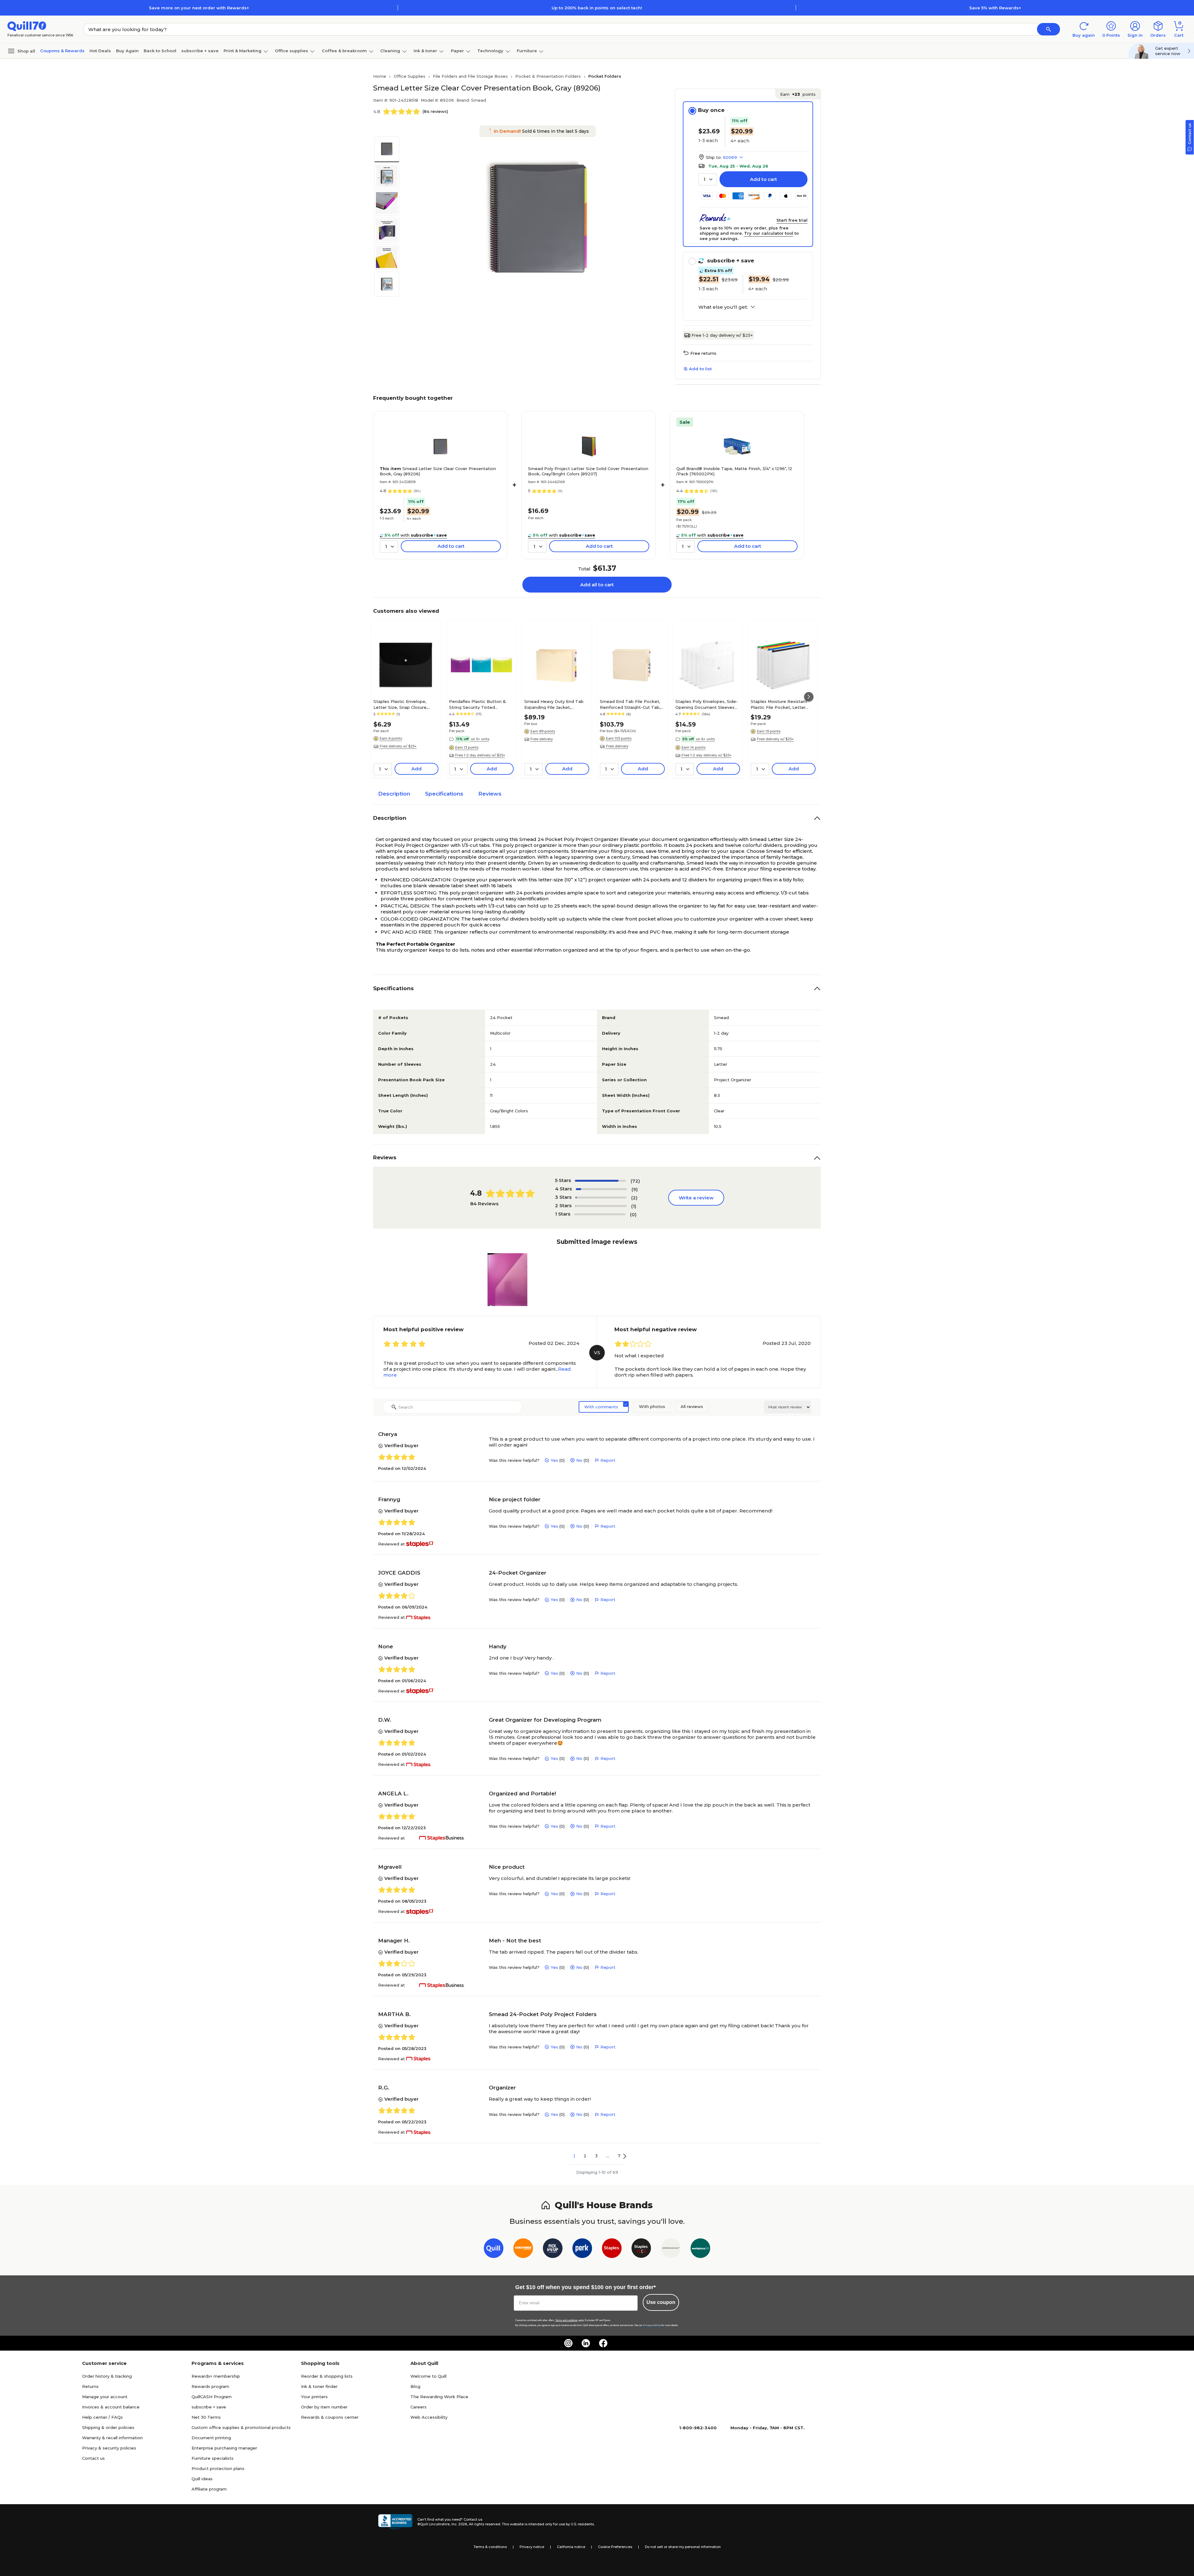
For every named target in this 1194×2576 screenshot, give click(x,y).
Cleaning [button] (390, 51)
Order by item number (324, 2407)
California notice (571, 2547)
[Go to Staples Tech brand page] (641, 2249)
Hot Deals (100, 51)
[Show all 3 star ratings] (601, 1198)
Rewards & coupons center (330, 2417)
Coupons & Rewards (62, 51)
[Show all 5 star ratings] (600, 1181)
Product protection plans (218, 2468)
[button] (1048, 29)
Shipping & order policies (108, 2427)
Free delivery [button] (542, 739)
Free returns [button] (703, 353)
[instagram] (568, 2343)
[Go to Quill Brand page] (494, 2249)
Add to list (700, 369)
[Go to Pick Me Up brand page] (553, 2249)
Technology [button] (490, 51)
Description (394, 794)
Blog (415, 2386)
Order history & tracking (107, 2376)
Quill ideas (202, 2479)
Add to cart (764, 179)
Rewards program (210, 2386)
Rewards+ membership (216, 2376)
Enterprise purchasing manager (224, 2448)
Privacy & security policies (109, 2448)
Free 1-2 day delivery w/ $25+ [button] (480, 755)
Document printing (211, 2438)
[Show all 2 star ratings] (601, 1206)
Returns (90, 2386)
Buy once (711, 110)
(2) (634, 1198)
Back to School (160, 51)
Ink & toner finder (319, 2386)
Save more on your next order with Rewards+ (199, 8)
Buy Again (127, 51)
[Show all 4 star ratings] (601, 1189)
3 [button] (596, 2156)
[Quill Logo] (27, 26)
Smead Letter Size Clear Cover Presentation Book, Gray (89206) (438, 471)
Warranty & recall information (112, 2438)
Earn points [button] (798, 94)
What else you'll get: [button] (723, 307)
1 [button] (574, 2156)
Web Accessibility (429, 2417)
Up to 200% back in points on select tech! (597, 8)
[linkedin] (586, 2343)
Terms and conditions (567, 2320)
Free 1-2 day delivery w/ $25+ (722, 335)
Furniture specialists (213, 2458)
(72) (635, 1181)
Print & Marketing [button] (243, 51)
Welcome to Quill (428, 2376)
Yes (554, 1460)
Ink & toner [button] (425, 51)
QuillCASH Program (212, 2397)
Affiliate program (209, 2489)
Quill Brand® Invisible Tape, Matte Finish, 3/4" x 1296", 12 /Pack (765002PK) (734, 471)
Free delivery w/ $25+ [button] (398, 746)
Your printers (314, 2397)
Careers (419, 2407)
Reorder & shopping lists (327, 2376)
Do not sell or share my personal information (683, 2547)
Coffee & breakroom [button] (344, 51)
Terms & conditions (490, 2547)
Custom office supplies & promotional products (241, 2427)
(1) (634, 1206)
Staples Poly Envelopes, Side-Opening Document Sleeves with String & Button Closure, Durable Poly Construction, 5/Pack (707, 704)
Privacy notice (532, 2547)
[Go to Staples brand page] (612, 2249)
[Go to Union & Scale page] (671, 2249)
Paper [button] (457, 51)
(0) (633, 1214)
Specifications (444, 794)
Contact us (93, 2458)
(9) (635, 1189)
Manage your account (105, 2397)
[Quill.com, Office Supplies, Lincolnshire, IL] (395, 2522)
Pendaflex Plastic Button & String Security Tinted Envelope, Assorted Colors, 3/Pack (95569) (477, 704)
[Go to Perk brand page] (582, 2249)
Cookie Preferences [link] (615, 2547)
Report (608, 1460)
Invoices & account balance (111, 2407)
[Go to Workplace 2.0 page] (700, 2249)
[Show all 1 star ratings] (600, 1214)
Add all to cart (597, 585)
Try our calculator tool (769, 233)
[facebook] (603, 2343)
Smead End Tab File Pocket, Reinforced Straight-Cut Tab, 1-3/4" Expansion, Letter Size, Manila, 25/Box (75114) (630, 704)
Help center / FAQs (102, 2417)
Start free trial (792, 220)
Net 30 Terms (206, 2417)
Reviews (490, 794)
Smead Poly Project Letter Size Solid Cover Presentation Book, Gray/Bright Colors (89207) (588, 471)
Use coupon (661, 2302)
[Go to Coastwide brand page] (523, 2249)
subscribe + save (200, 51)
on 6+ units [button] (705, 739)
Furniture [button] (527, 51)
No (579, 1460)
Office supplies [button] (292, 51)
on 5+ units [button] (480, 739)
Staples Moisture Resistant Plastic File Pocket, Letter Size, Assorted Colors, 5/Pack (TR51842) (781, 704)
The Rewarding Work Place (439, 2397)
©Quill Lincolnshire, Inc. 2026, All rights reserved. (459, 2524)
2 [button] (585, 2156)
